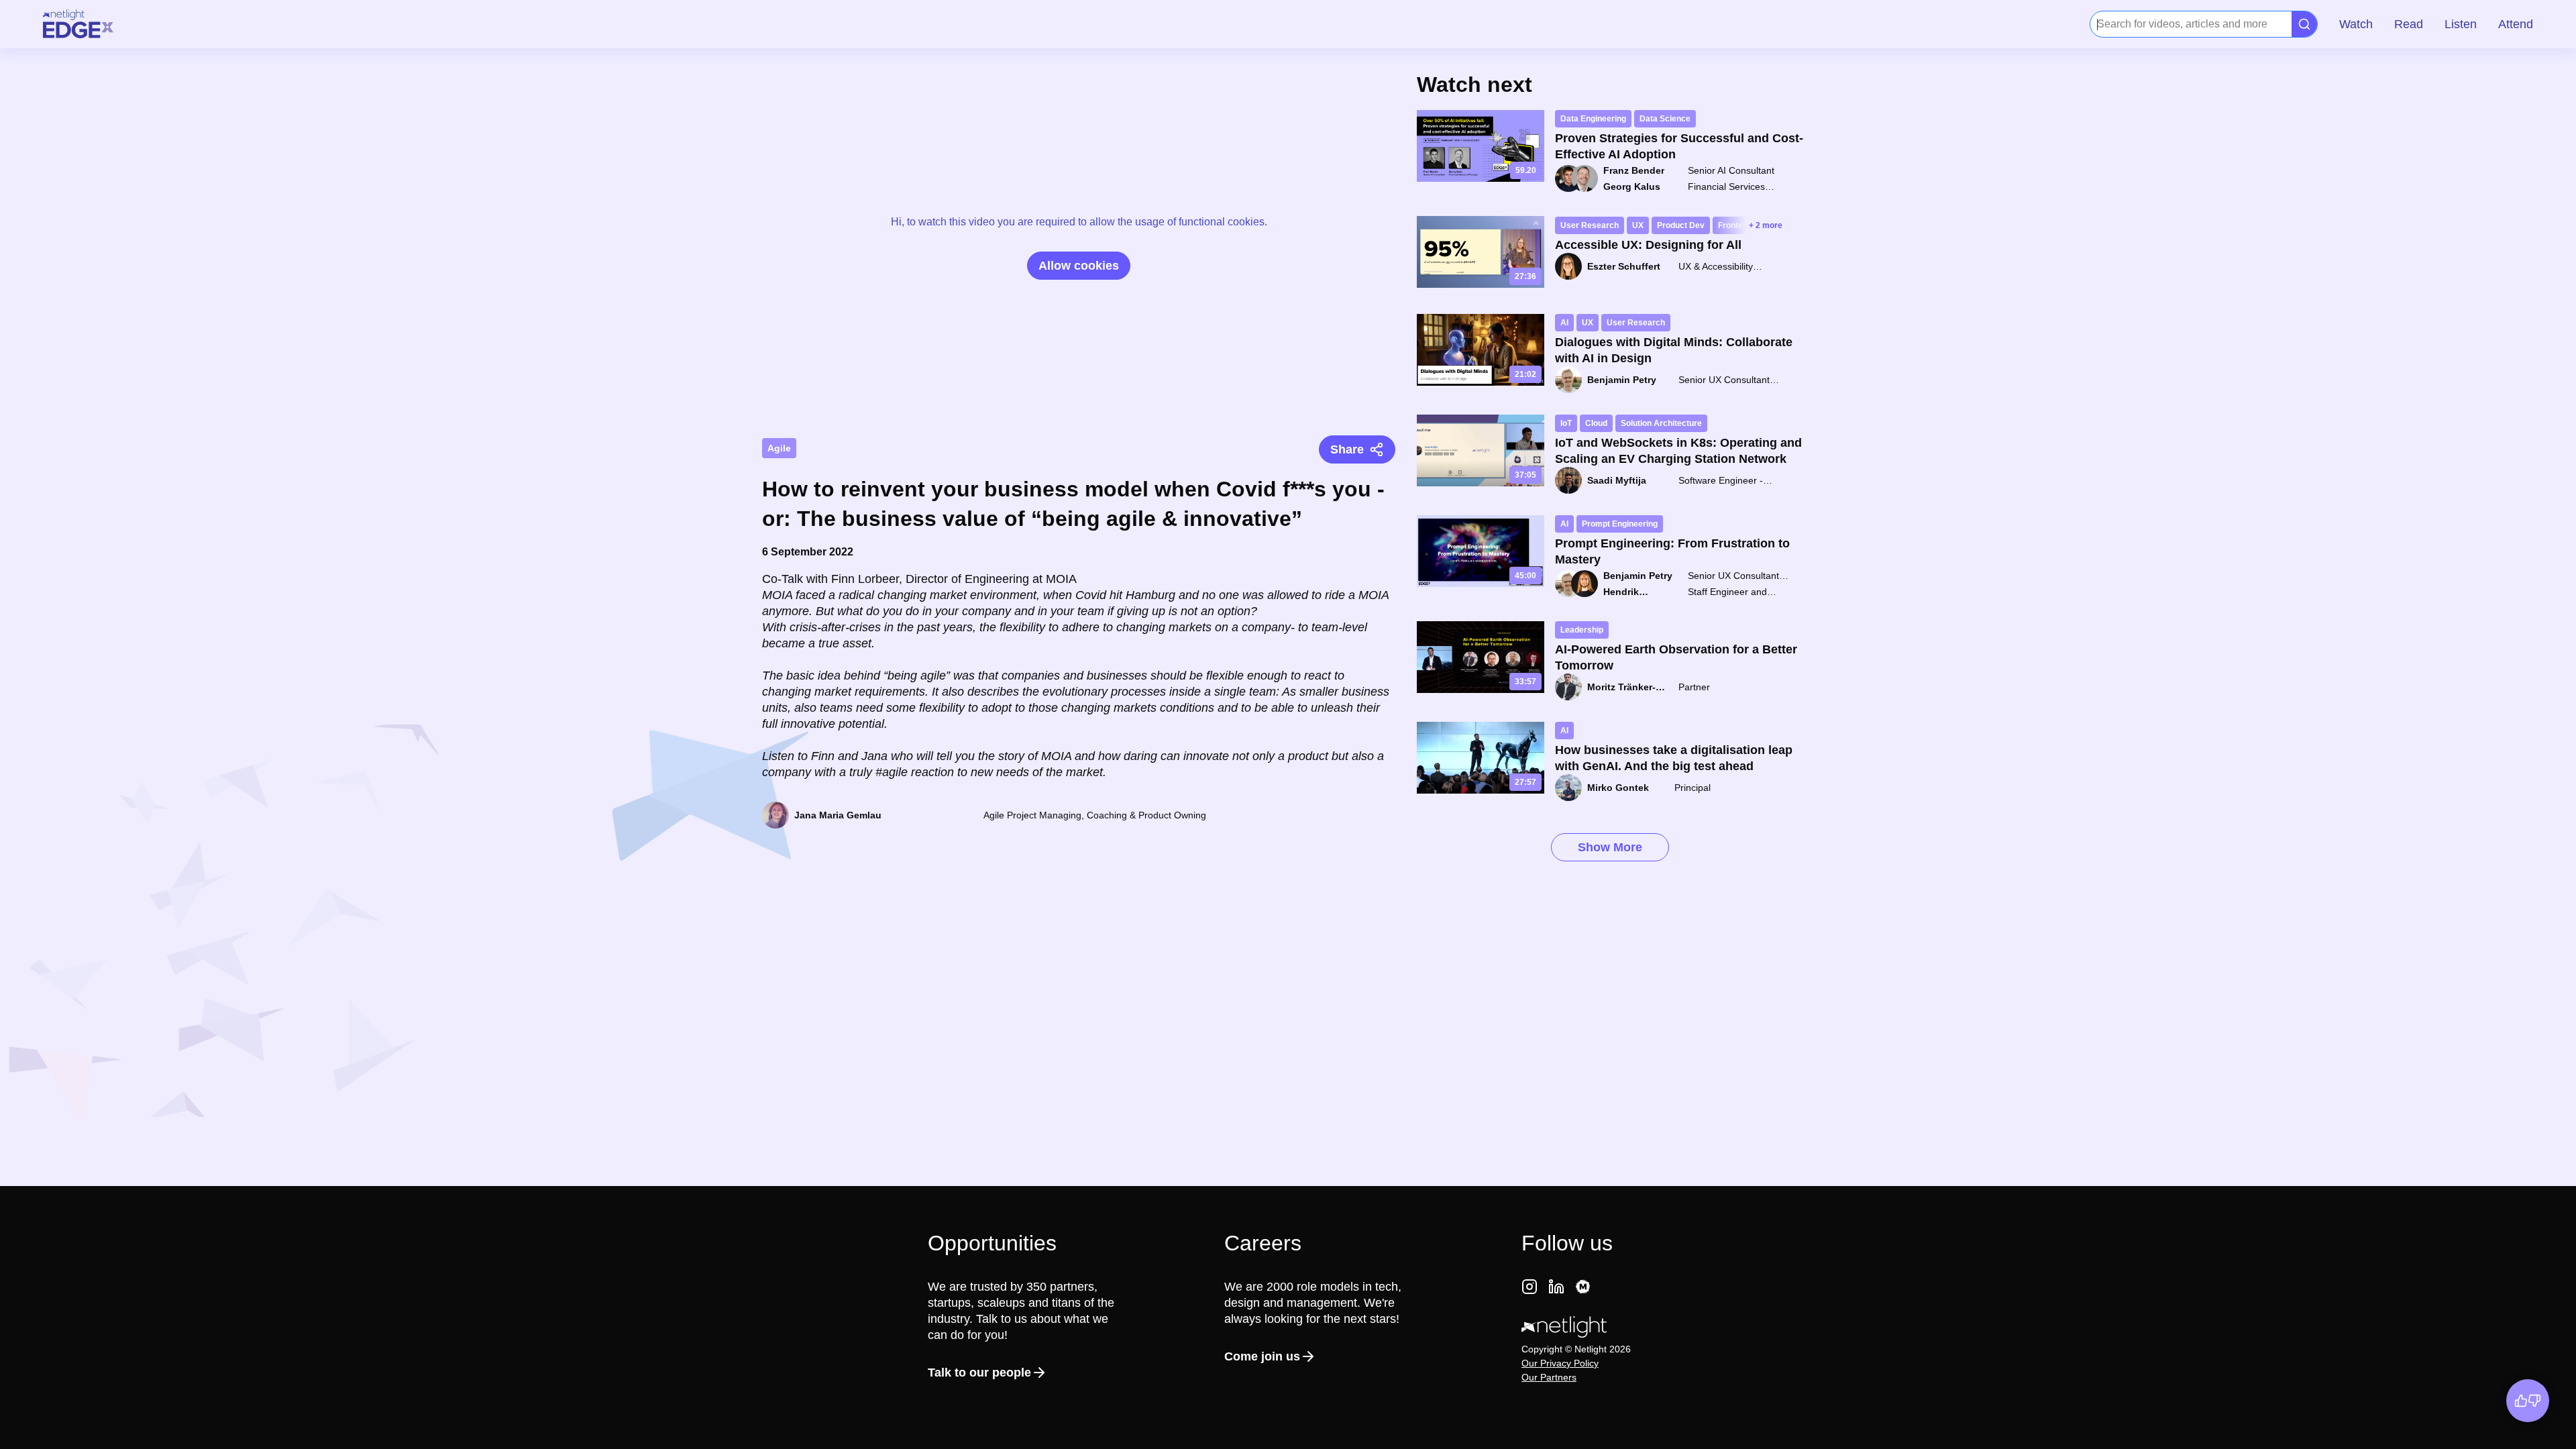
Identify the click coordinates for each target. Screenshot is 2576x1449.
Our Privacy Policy (1560, 1363)
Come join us (1262, 1356)
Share (1347, 449)
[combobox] (2098, 24)
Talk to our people (979, 1373)
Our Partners (1549, 1377)
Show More (1610, 847)
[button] (2356, 24)
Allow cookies (1079, 266)
